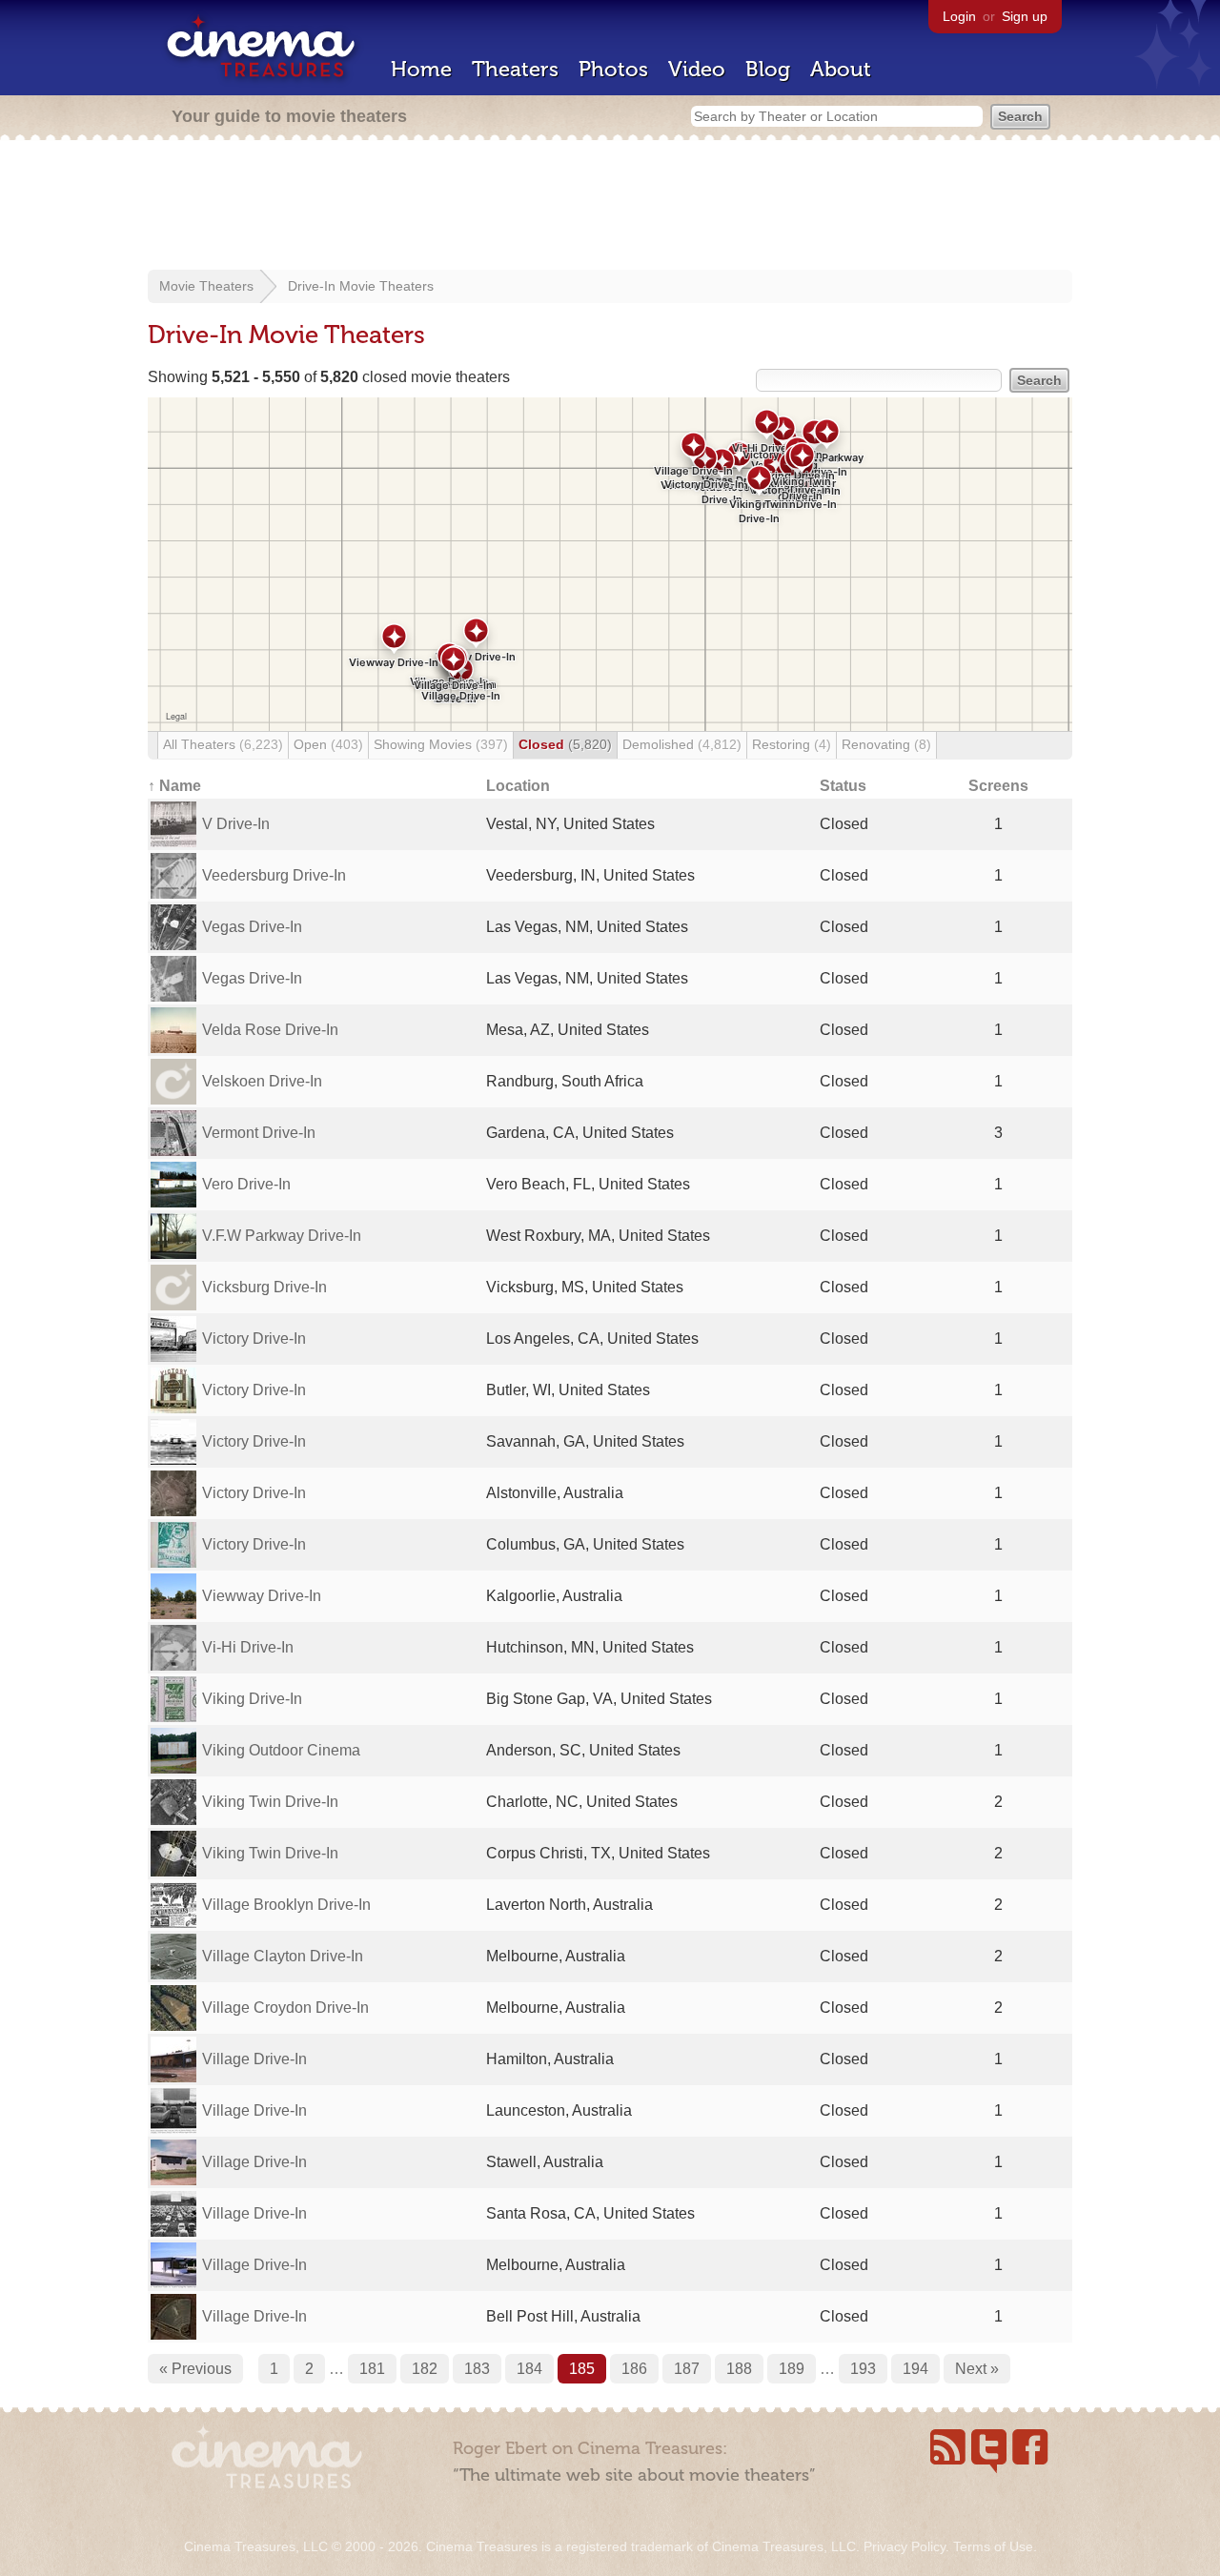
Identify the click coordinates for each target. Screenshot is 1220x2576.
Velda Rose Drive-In (270, 1030)
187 (687, 2369)
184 (529, 2369)
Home (421, 69)
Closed (565, 744)
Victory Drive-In (254, 1339)
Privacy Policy (905, 2546)
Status (843, 786)
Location (518, 786)
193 (863, 2369)
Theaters (515, 69)
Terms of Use (993, 2546)
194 (915, 2369)
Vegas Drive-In (252, 927)
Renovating (886, 744)
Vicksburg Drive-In (264, 1287)
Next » (977, 2369)
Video (697, 69)
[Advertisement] (610, 207)
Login (959, 16)
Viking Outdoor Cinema (281, 1750)
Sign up (1025, 16)
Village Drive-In (254, 2059)
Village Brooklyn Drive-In (286, 1905)
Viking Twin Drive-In (270, 1802)
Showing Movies (441, 744)
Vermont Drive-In (259, 1133)
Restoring (792, 744)
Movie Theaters (206, 286)
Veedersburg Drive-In (274, 875)
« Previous (195, 2369)
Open (328, 744)
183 (477, 2369)
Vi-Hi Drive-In (248, 1647)
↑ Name (174, 786)
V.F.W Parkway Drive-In (282, 1236)
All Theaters (223, 744)
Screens (998, 786)
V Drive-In (236, 824)
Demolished (682, 744)
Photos (613, 69)
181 (372, 2369)
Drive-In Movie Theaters (361, 286)
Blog (768, 69)
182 (425, 2369)
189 (792, 2369)
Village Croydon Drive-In (285, 2008)
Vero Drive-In (246, 1184)
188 (739, 2369)
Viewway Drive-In (262, 1596)
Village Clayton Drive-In (283, 1956)
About (841, 69)
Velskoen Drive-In (262, 1081)
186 (634, 2369)
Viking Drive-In (252, 1699)
